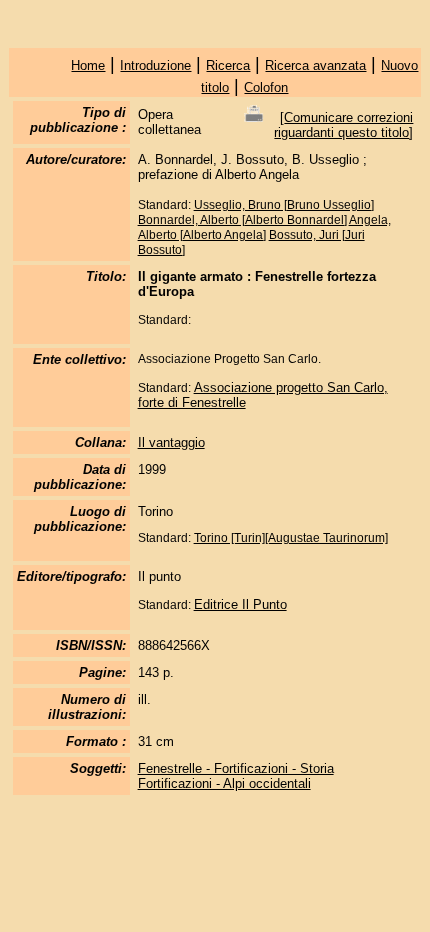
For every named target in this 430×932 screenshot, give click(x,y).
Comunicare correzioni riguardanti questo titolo (343, 125)
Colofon (266, 87)
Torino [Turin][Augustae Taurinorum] (291, 538)
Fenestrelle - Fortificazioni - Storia (236, 768)
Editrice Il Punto (240, 604)
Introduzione (155, 65)
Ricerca (228, 65)
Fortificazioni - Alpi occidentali (224, 783)
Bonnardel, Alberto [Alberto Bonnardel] (242, 220)
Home (88, 65)
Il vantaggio (171, 442)
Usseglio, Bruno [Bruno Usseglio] (284, 205)
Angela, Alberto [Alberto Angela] (264, 227)
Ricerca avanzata (315, 65)
